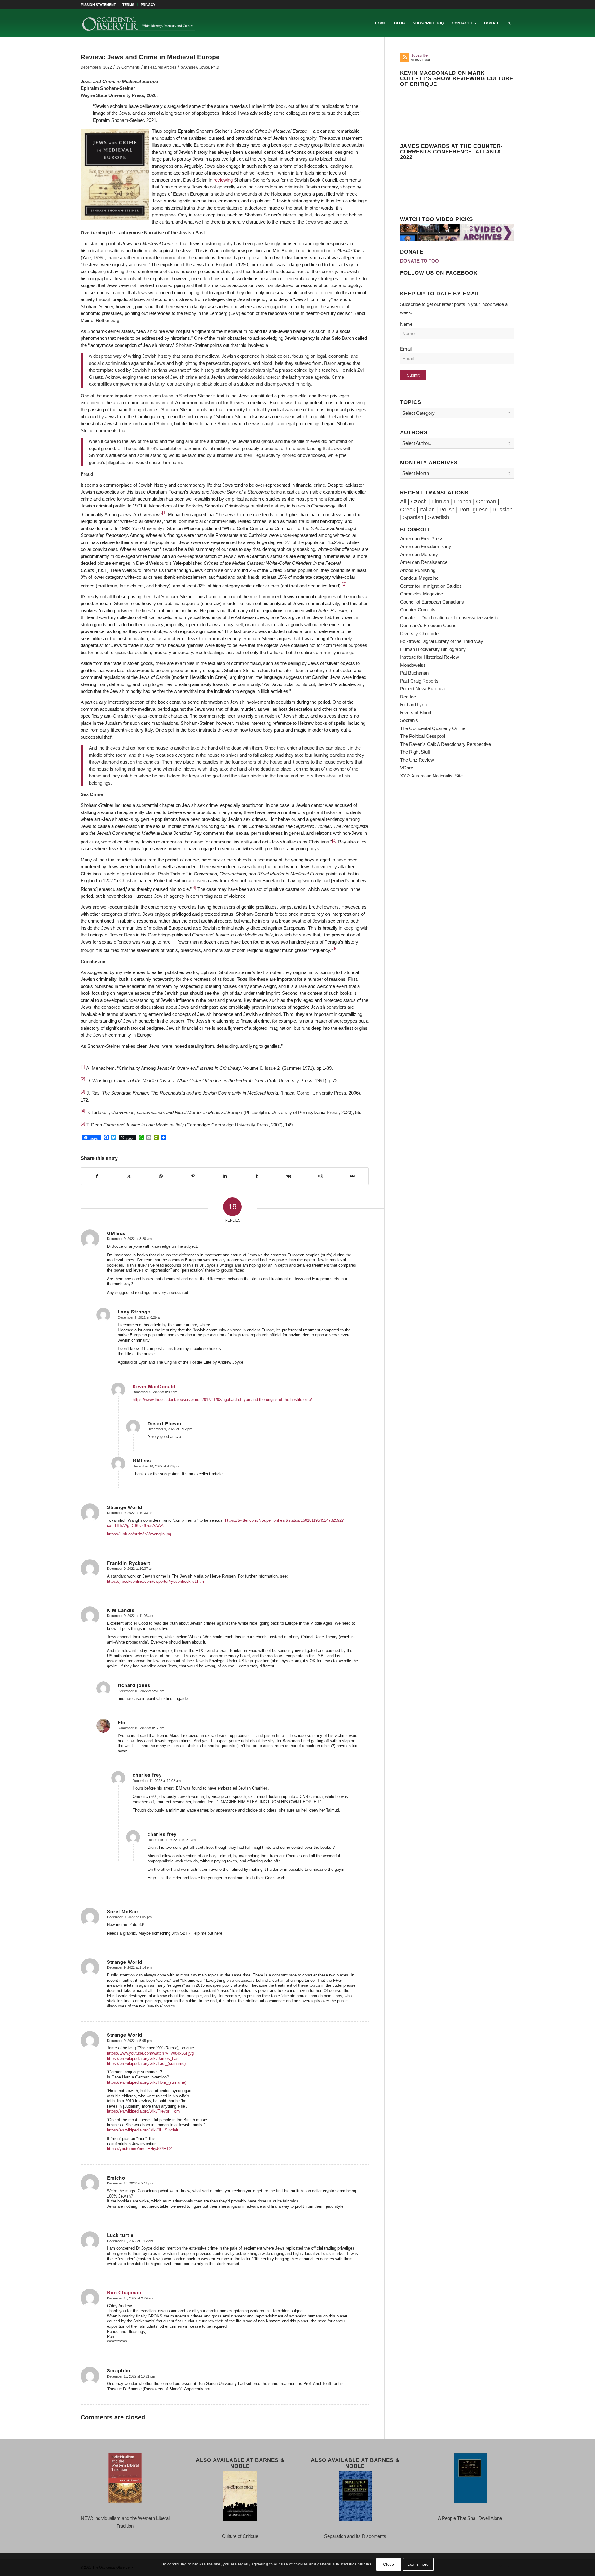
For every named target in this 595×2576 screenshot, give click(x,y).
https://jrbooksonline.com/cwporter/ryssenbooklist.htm (155, 1581)
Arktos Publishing (418, 570)
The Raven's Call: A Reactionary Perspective (445, 744)
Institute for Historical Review (430, 657)
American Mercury (419, 554)
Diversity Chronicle (419, 633)
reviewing (223, 180)
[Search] (509, 23)
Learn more (418, 2564)
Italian (427, 510)
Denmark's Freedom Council (429, 625)
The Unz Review (417, 760)
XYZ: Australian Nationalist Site (431, 776)
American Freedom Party (426, 546)
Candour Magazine (419, 578)
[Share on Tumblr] (257, 1176)
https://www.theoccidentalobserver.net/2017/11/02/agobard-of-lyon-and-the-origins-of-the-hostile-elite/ (222, 1399)
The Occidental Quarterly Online (433, 728)
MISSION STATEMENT (98, 5)
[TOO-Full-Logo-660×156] (138, 23)
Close (388, 2564)
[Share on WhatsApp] (161, 1176)
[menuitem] (100, 5)
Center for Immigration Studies (431, 586)
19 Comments (128, 67)
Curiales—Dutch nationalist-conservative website (450, 618)
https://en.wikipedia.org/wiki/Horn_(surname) (147, 2082)
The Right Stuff (415, 752)
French (463, 502)
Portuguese (474, 510)
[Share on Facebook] (97, 1176)
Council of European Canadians (432, 602)
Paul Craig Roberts (419, 681)
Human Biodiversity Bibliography (433, 649)
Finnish (440, 502)
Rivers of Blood (416, 713)
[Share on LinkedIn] (225, 1176)
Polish (447, 510)
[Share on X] (129, 1176)
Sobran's (409, 720)
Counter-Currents (418, 610)
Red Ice (408, 697)
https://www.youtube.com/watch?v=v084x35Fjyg (150, 2053)
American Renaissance (424, 562)
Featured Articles (162, 67)
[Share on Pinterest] (193, 1176)
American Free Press (422, 539)
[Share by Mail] (353, 1176)
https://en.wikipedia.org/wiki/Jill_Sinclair (143, 2130)
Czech (419, 502)
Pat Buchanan (414, 673)
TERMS (128, 5)
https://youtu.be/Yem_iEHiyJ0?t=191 (140, 2149)
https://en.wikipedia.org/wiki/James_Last (143, 2058)
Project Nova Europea (422, 689)
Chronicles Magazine (421, 594)
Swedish (439, 517)
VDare (407, 768)
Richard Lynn (413, 704)
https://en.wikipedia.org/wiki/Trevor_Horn (143, 2111)
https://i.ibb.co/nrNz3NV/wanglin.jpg (139, 1534)
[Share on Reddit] (321, 1176)
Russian (502, 510)
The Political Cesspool (423, 736)
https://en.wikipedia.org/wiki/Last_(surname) (146, 2063)
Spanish (413, 517)
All (403, 502)
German (486, 502)
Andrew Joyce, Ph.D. (203, 67)
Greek (408, 510)
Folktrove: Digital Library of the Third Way (442, 641)
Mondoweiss (413, 665)
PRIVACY (148, 5)
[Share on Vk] (289, 1176)
